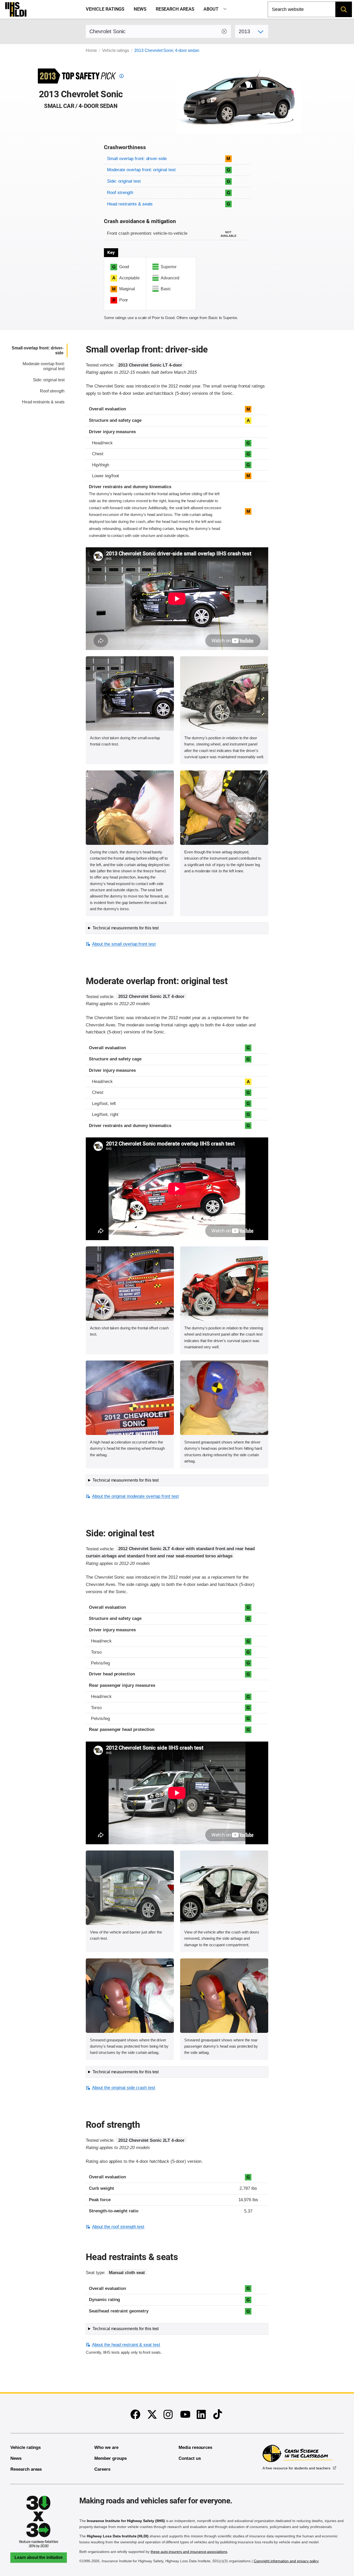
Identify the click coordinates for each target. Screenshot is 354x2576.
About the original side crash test (124, 2088)
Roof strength (120, 193)
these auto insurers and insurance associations (189, 2552)
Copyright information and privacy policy (286, 2561)
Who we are (106, 2447)
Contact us (190, 2458)
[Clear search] (224, 31)
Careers (102, 2469)
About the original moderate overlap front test (135, 1496)
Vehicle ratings (105, 9)
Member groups (110, 2458)
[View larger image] (130, 693)
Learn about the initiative (39, 2557)
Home (91, 50)
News (140, 9)
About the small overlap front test (124, 944)
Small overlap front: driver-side (137, 159)
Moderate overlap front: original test (141, 170)
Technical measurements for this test (126, 928)
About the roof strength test (118, 2227)
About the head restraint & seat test (126, 2345)
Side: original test (124, 181)
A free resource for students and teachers (296, 2468)
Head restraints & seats (130, 204)
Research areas (175, 9)
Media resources (195, 2447)
